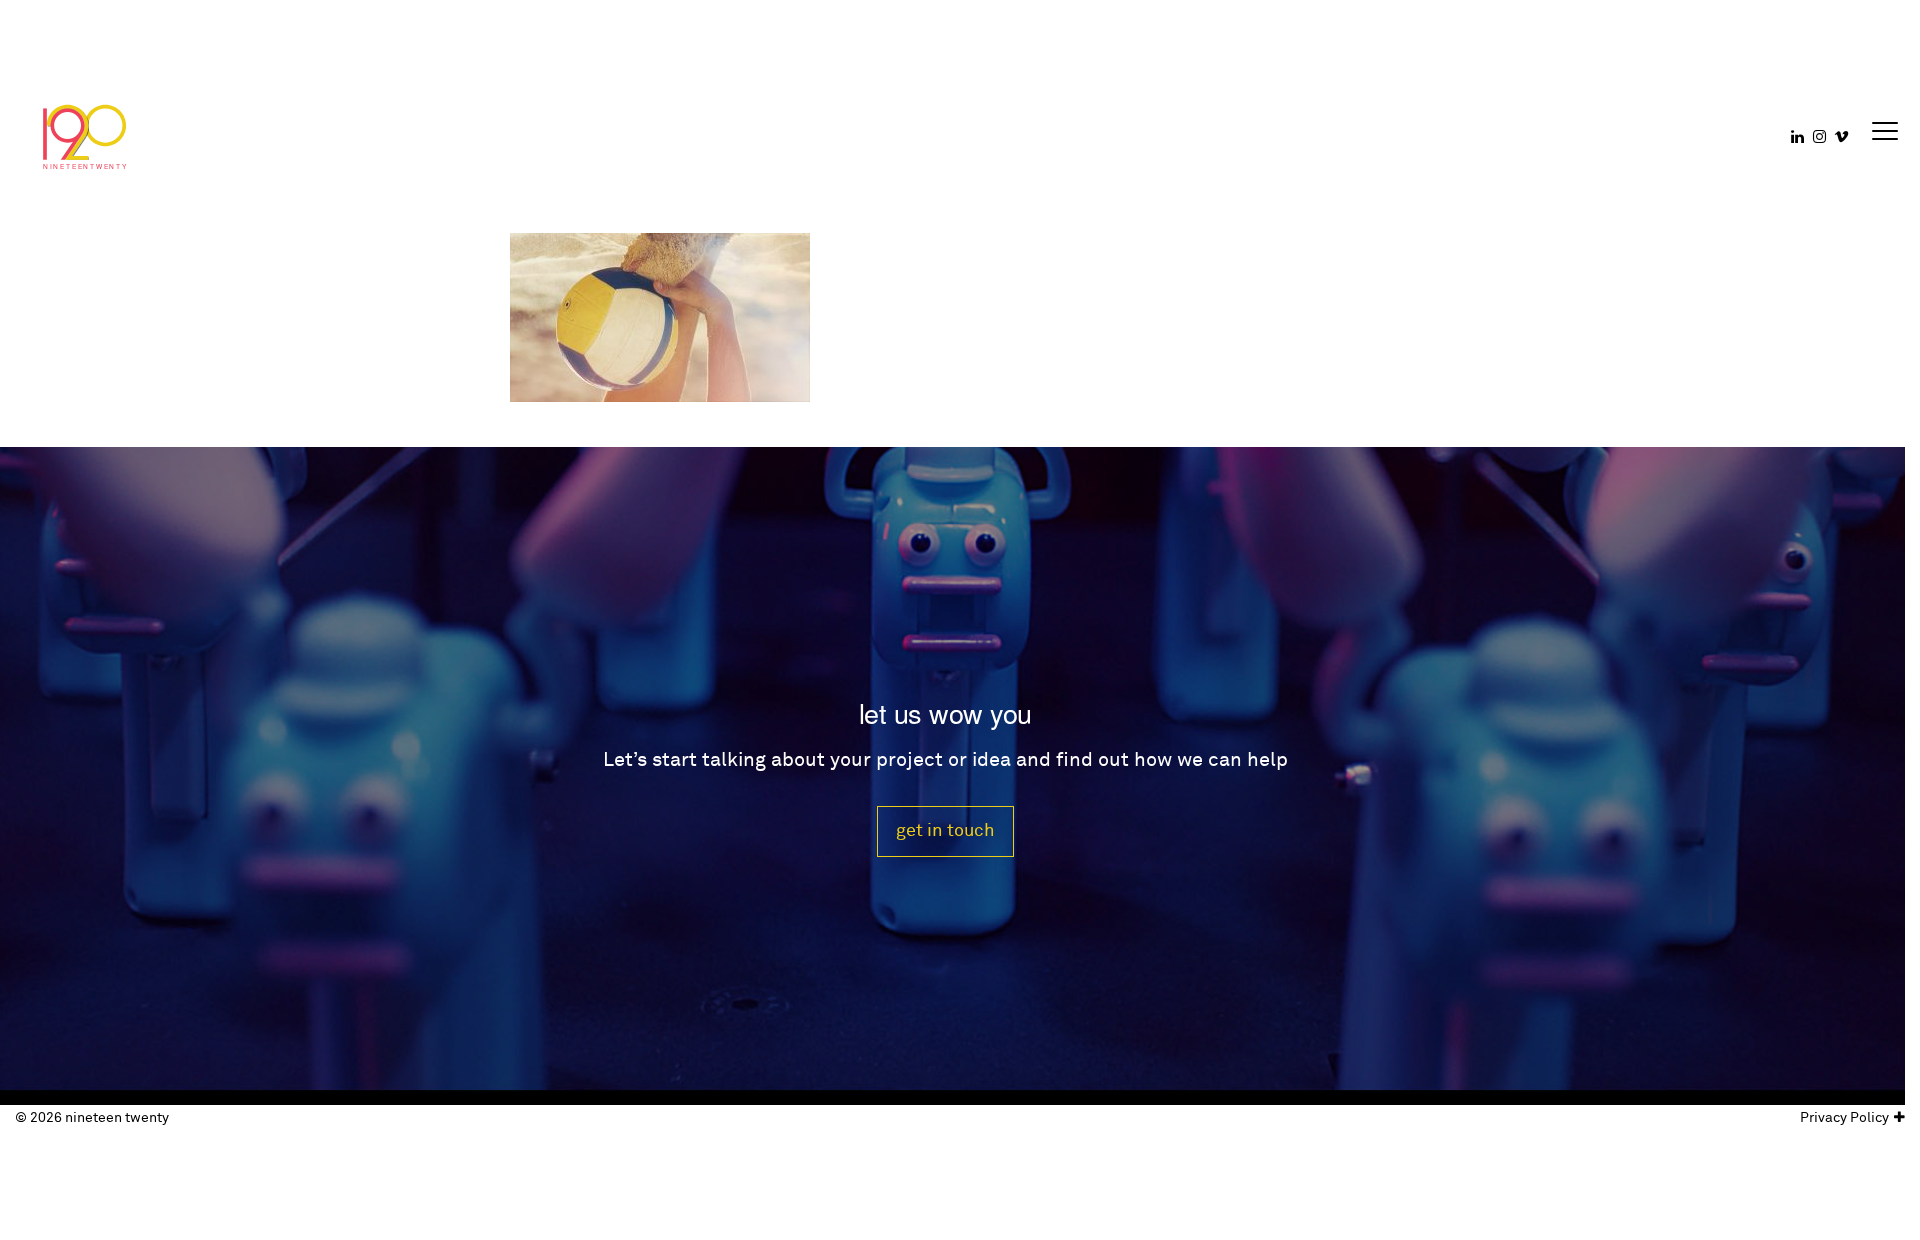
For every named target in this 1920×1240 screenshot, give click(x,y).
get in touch (945, 830)
